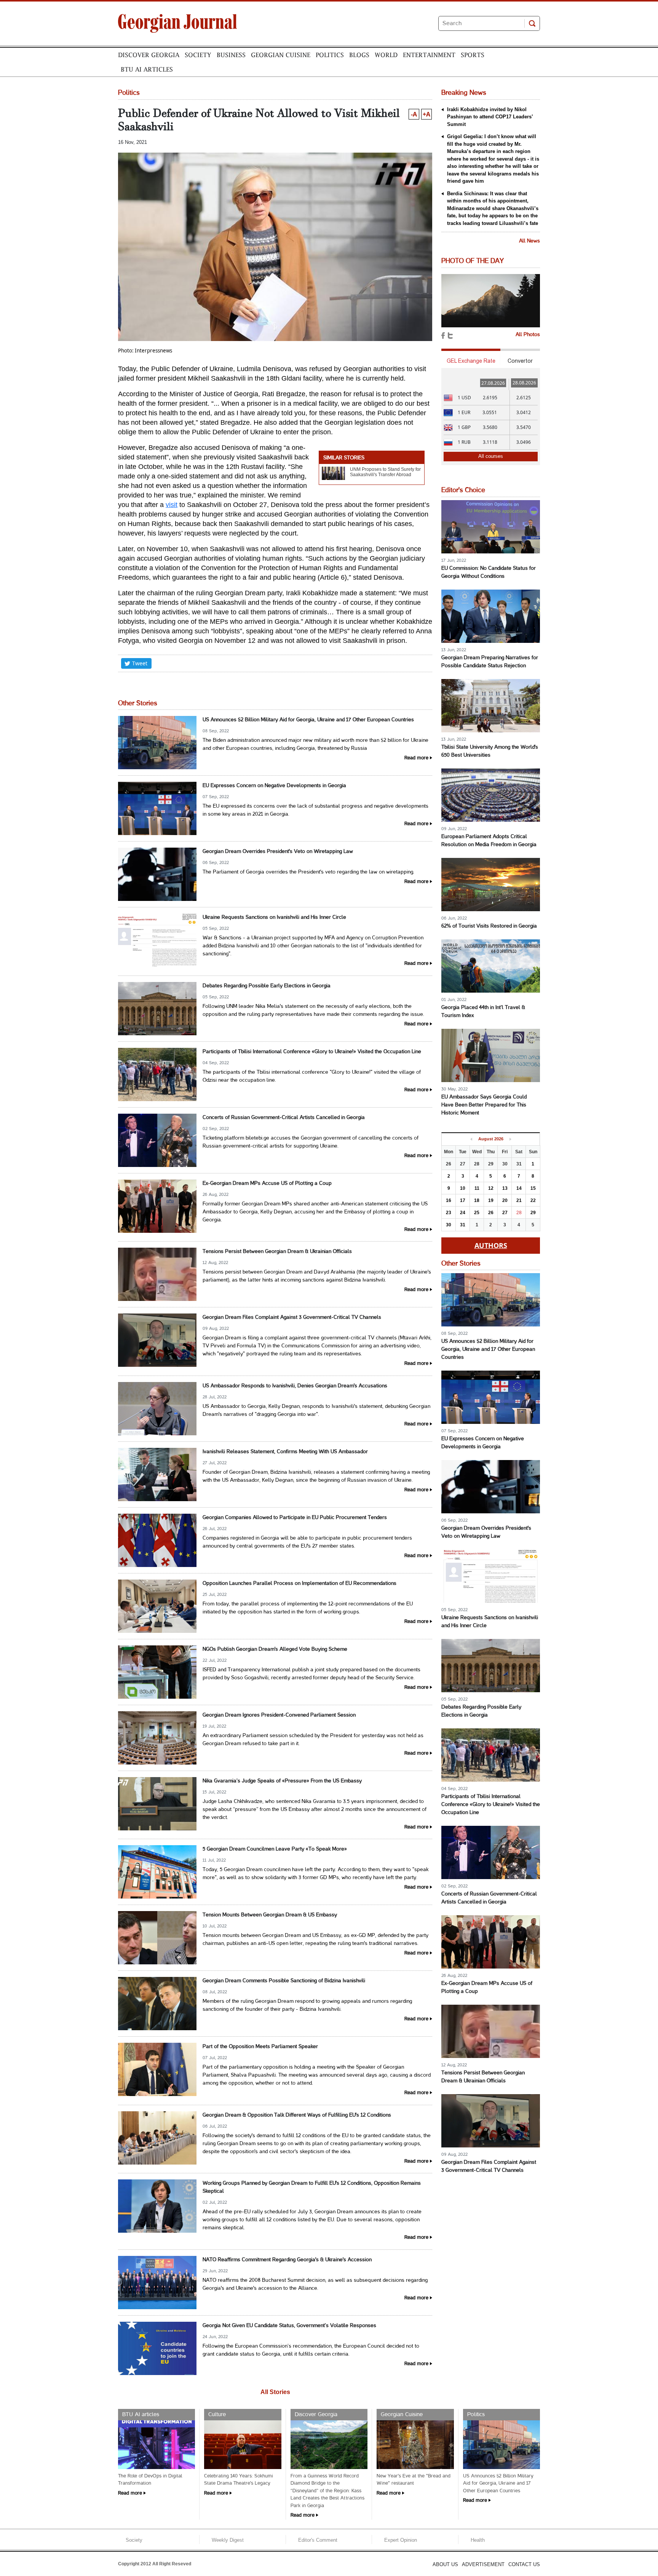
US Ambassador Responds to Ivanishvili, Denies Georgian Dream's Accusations (295, 1386)
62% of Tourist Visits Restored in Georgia (489, 926)
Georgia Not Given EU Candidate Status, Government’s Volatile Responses (289, 2326)
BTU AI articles (147, 69)
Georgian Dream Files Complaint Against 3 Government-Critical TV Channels (292, 1317)
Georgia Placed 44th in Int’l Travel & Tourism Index (483, 1012)
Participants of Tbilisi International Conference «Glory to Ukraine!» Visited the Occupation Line (312, 1052)
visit (172, 505)
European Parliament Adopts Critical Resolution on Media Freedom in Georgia (489, 841)
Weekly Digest (228, 2540)
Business (231, 55)
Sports (473, 55)
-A (414, 114)
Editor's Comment (318, 2540)
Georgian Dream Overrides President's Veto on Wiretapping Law (278, 852)
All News (529, 241)
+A (426, 114)
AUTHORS (491, 1245)
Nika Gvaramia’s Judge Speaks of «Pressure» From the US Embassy (282, 1781)
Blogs (359, 55)
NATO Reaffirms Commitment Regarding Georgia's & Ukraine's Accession (287, 2260)
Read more (416, 758)
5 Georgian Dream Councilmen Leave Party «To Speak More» (275, 1849)
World (386, 55)
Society (198, 55)
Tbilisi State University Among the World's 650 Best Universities (490, 751)
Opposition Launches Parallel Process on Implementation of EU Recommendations (299, 1584)
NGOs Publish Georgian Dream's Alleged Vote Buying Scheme (275, 1649)
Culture (217, 2415)
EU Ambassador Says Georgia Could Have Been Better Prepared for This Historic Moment (484, 1105)
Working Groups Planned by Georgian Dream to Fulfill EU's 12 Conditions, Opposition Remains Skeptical (312, 2187)
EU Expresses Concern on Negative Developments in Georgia (274, 786)
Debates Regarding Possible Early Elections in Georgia (267, 986)
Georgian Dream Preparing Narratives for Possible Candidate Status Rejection (490, 662)
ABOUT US (445, 2564)
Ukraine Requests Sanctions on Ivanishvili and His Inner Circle (274, 917)
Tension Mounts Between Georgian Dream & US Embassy (270, 1915)
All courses (491, 456)
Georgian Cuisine (281, 55)
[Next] (510, 1139)
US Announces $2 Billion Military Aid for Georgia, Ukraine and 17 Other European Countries (308, 720)
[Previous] (471, 1139)
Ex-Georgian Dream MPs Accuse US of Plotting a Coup (267, 1184)
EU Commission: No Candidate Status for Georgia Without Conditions (489, 572)
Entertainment (429, 55)
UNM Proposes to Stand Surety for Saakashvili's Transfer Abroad (385, 472)
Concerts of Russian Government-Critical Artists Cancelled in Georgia (284, 1118)
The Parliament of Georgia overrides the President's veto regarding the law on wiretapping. (308, 872)
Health (478, 2540)
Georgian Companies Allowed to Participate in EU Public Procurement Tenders (295, 1518)
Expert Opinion (401, 2540)
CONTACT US (524, 2564)
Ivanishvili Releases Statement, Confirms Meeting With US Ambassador (285, 1452)
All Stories (275, 2392)
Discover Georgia (149, 55)
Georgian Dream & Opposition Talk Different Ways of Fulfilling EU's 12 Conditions (297, 2115)
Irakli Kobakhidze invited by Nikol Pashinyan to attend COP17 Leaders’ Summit (490, 117)
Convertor (520, 361)
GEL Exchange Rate (471, 361)
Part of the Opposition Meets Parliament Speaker (260, 2047)
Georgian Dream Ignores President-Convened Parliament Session (279, 1715)
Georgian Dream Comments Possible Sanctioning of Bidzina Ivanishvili (284, 1981)
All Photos (528, 335)
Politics (330, 55)
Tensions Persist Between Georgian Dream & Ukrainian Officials (277, 1252)
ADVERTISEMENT (483, 2564)
